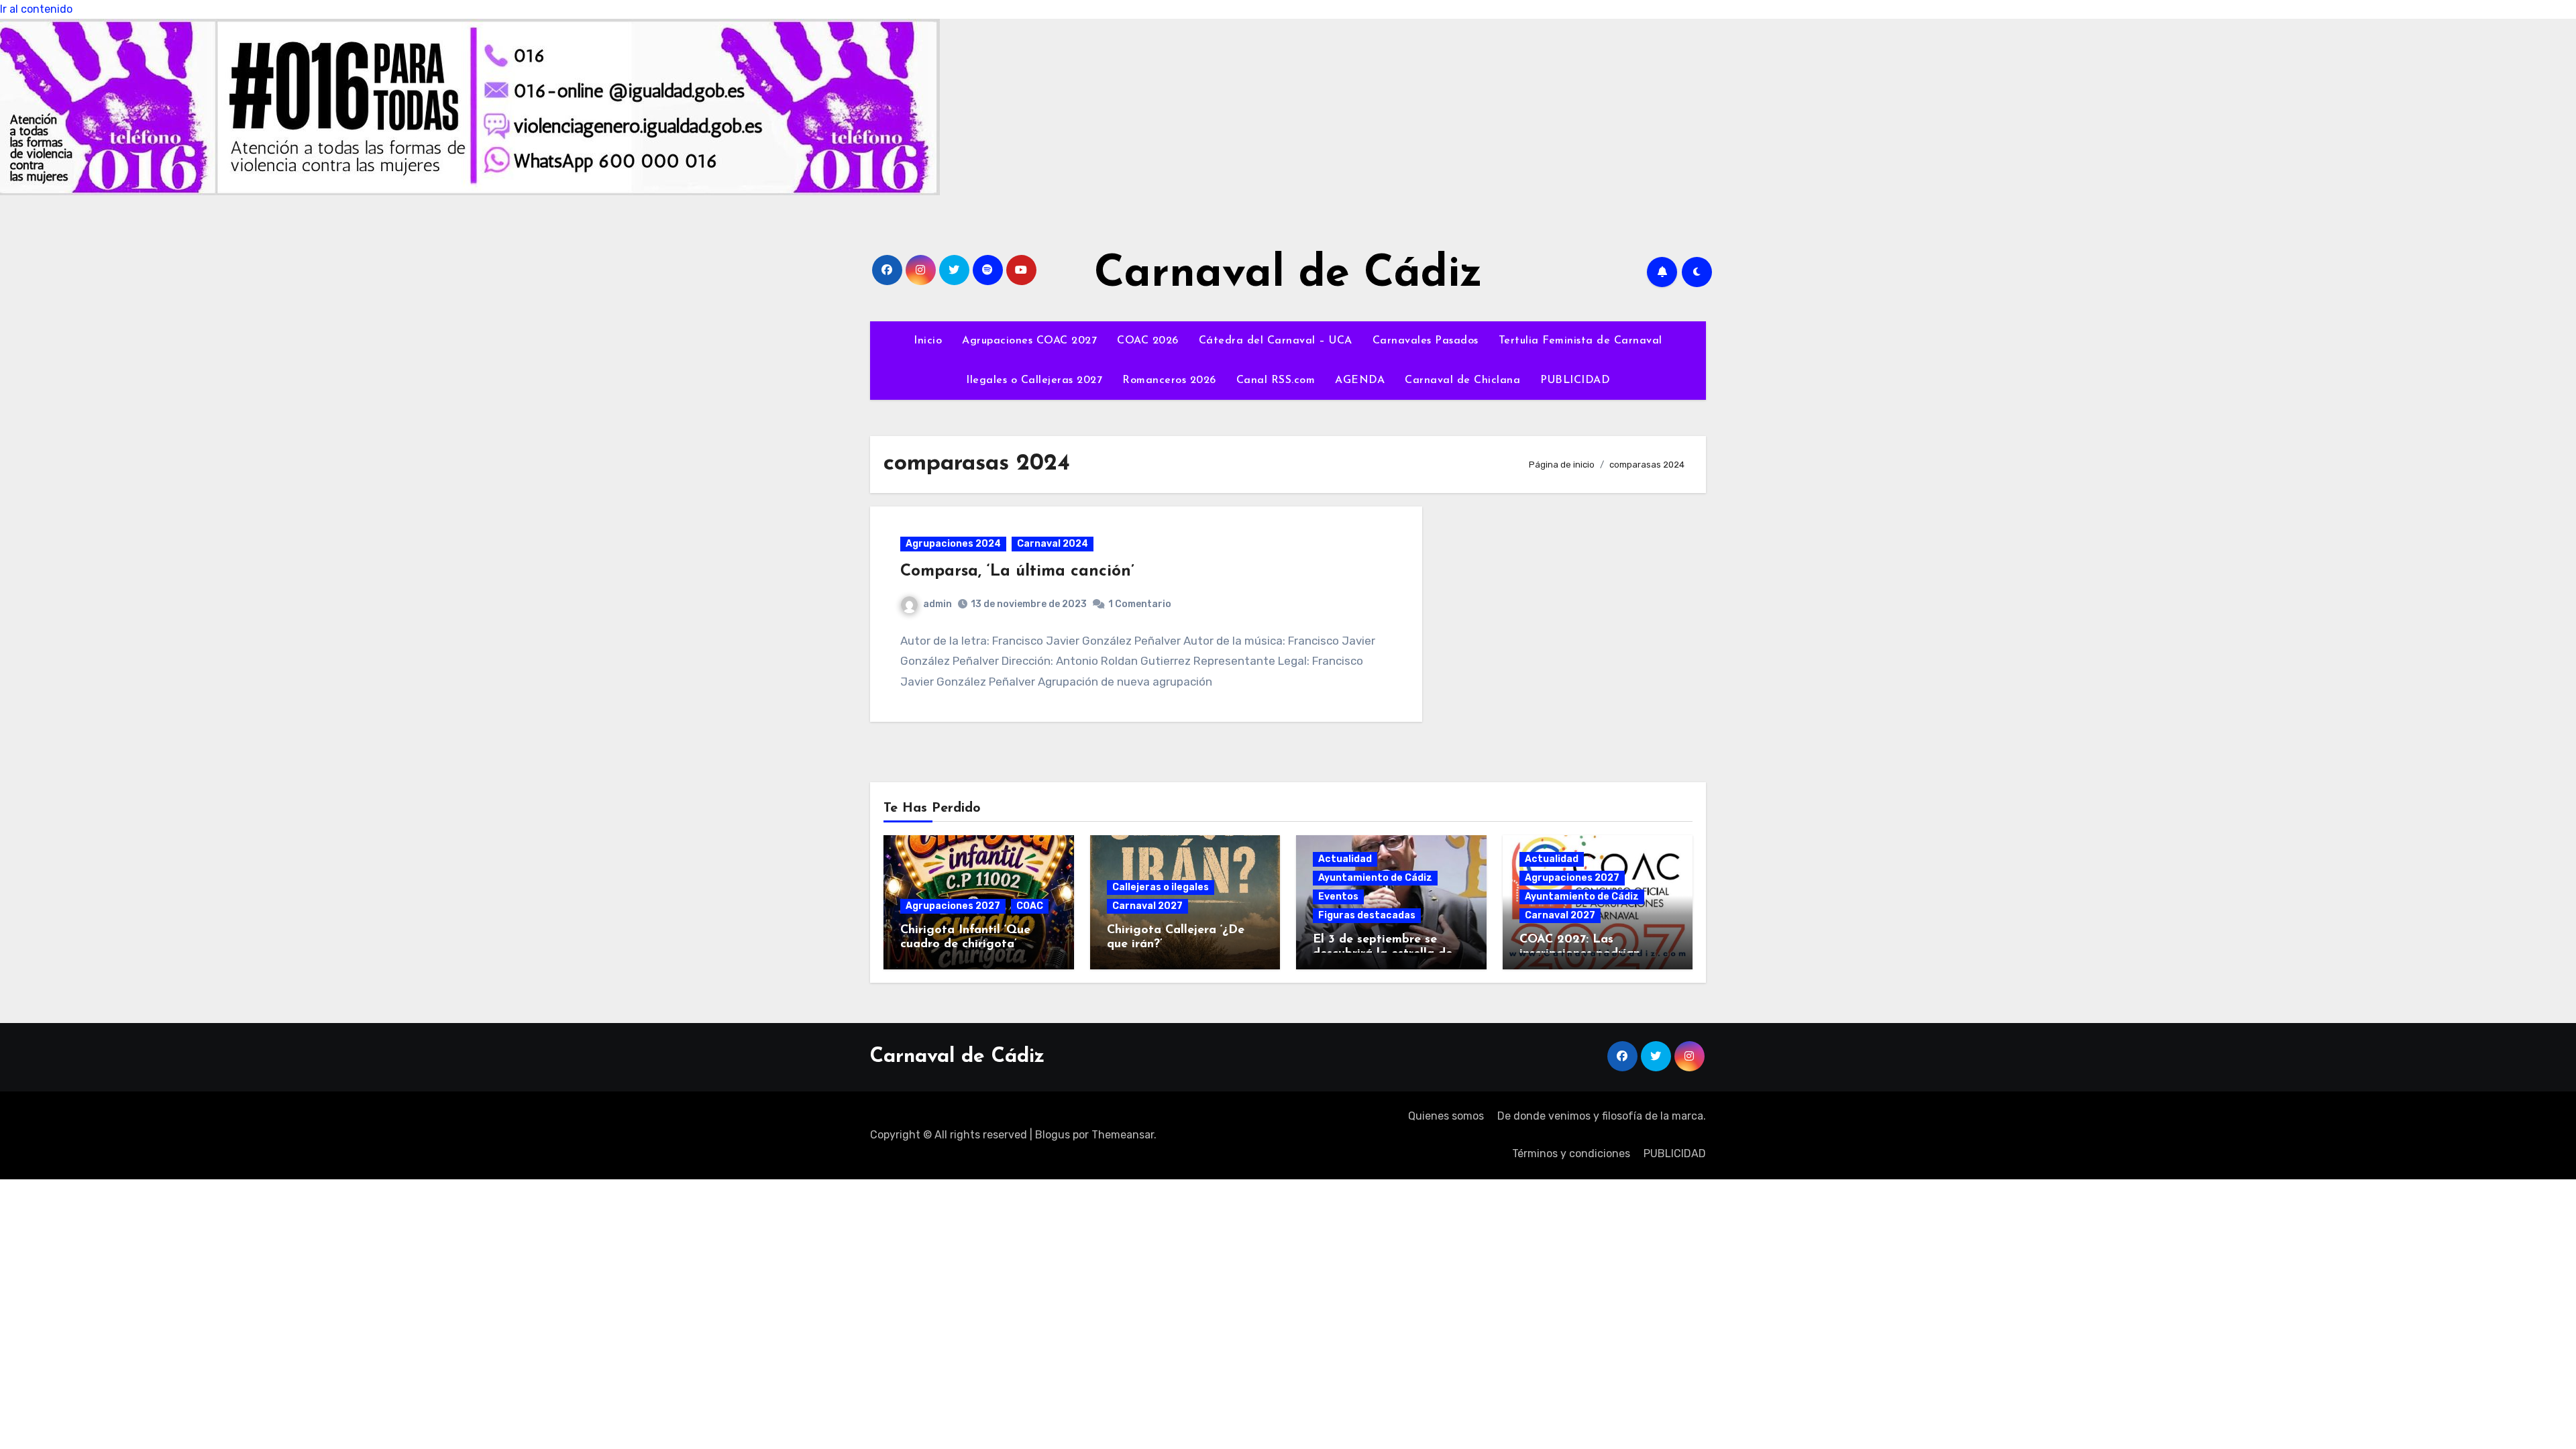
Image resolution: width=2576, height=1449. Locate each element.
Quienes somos (1446, 1116)
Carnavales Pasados (1426, 341)
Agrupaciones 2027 (953, 906)
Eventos (1338, 897)
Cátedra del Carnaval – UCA (1276, 341)
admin (937, 604)
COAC (1030, 906)
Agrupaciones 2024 (953, 544)
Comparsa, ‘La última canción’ (1017, 572)
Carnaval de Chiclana (1462, 380)
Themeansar (1123, 1135)
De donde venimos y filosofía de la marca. (1602, 1116)
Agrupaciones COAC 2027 (1029, 341)
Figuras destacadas (1367, 915)
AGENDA (1360, 380)
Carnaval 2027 (1147, 906)
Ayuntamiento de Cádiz (1375, 878)
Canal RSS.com (1276, 380)
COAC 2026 (1148, 341)
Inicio (928, 341)
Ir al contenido (36, 9)
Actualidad (1345, 859)
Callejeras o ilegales (1161, 887)
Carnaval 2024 (1053, 544)
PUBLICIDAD (1575, 380)
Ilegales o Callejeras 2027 (1034, 380)
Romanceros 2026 (1169, 380)
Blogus (1053, 1135)
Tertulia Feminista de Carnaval (1580, 341)
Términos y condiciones (1571, 1153)
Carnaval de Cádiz (1288, 275)
